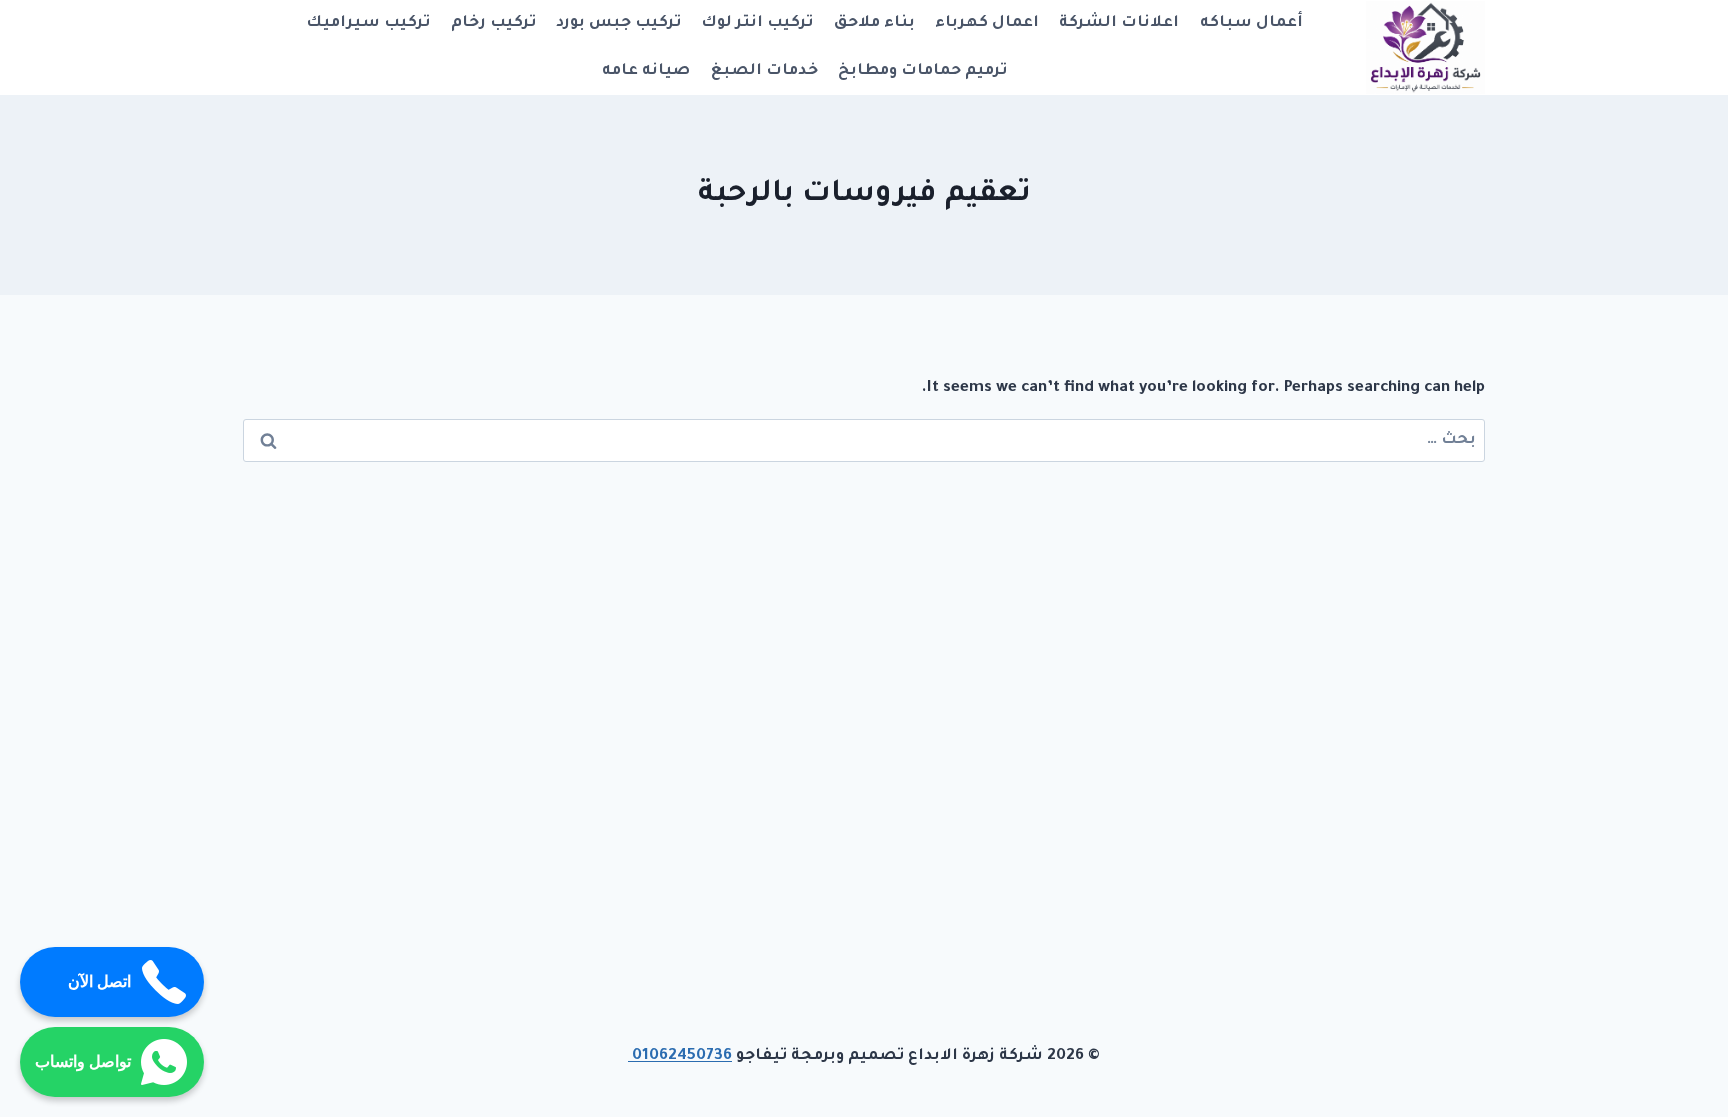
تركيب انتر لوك (757, 23)
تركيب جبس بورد (618, 23)
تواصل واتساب (83, 1061)
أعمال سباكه (1251, 23)
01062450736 (680, 1056)
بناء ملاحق (874, 23)
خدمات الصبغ (764, 71)
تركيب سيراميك (368, 23)
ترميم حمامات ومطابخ (922, 71)
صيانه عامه (646, 71)
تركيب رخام (493, 23)
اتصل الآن (99, 981)
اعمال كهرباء (987, 23)
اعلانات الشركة (1119, 23)
